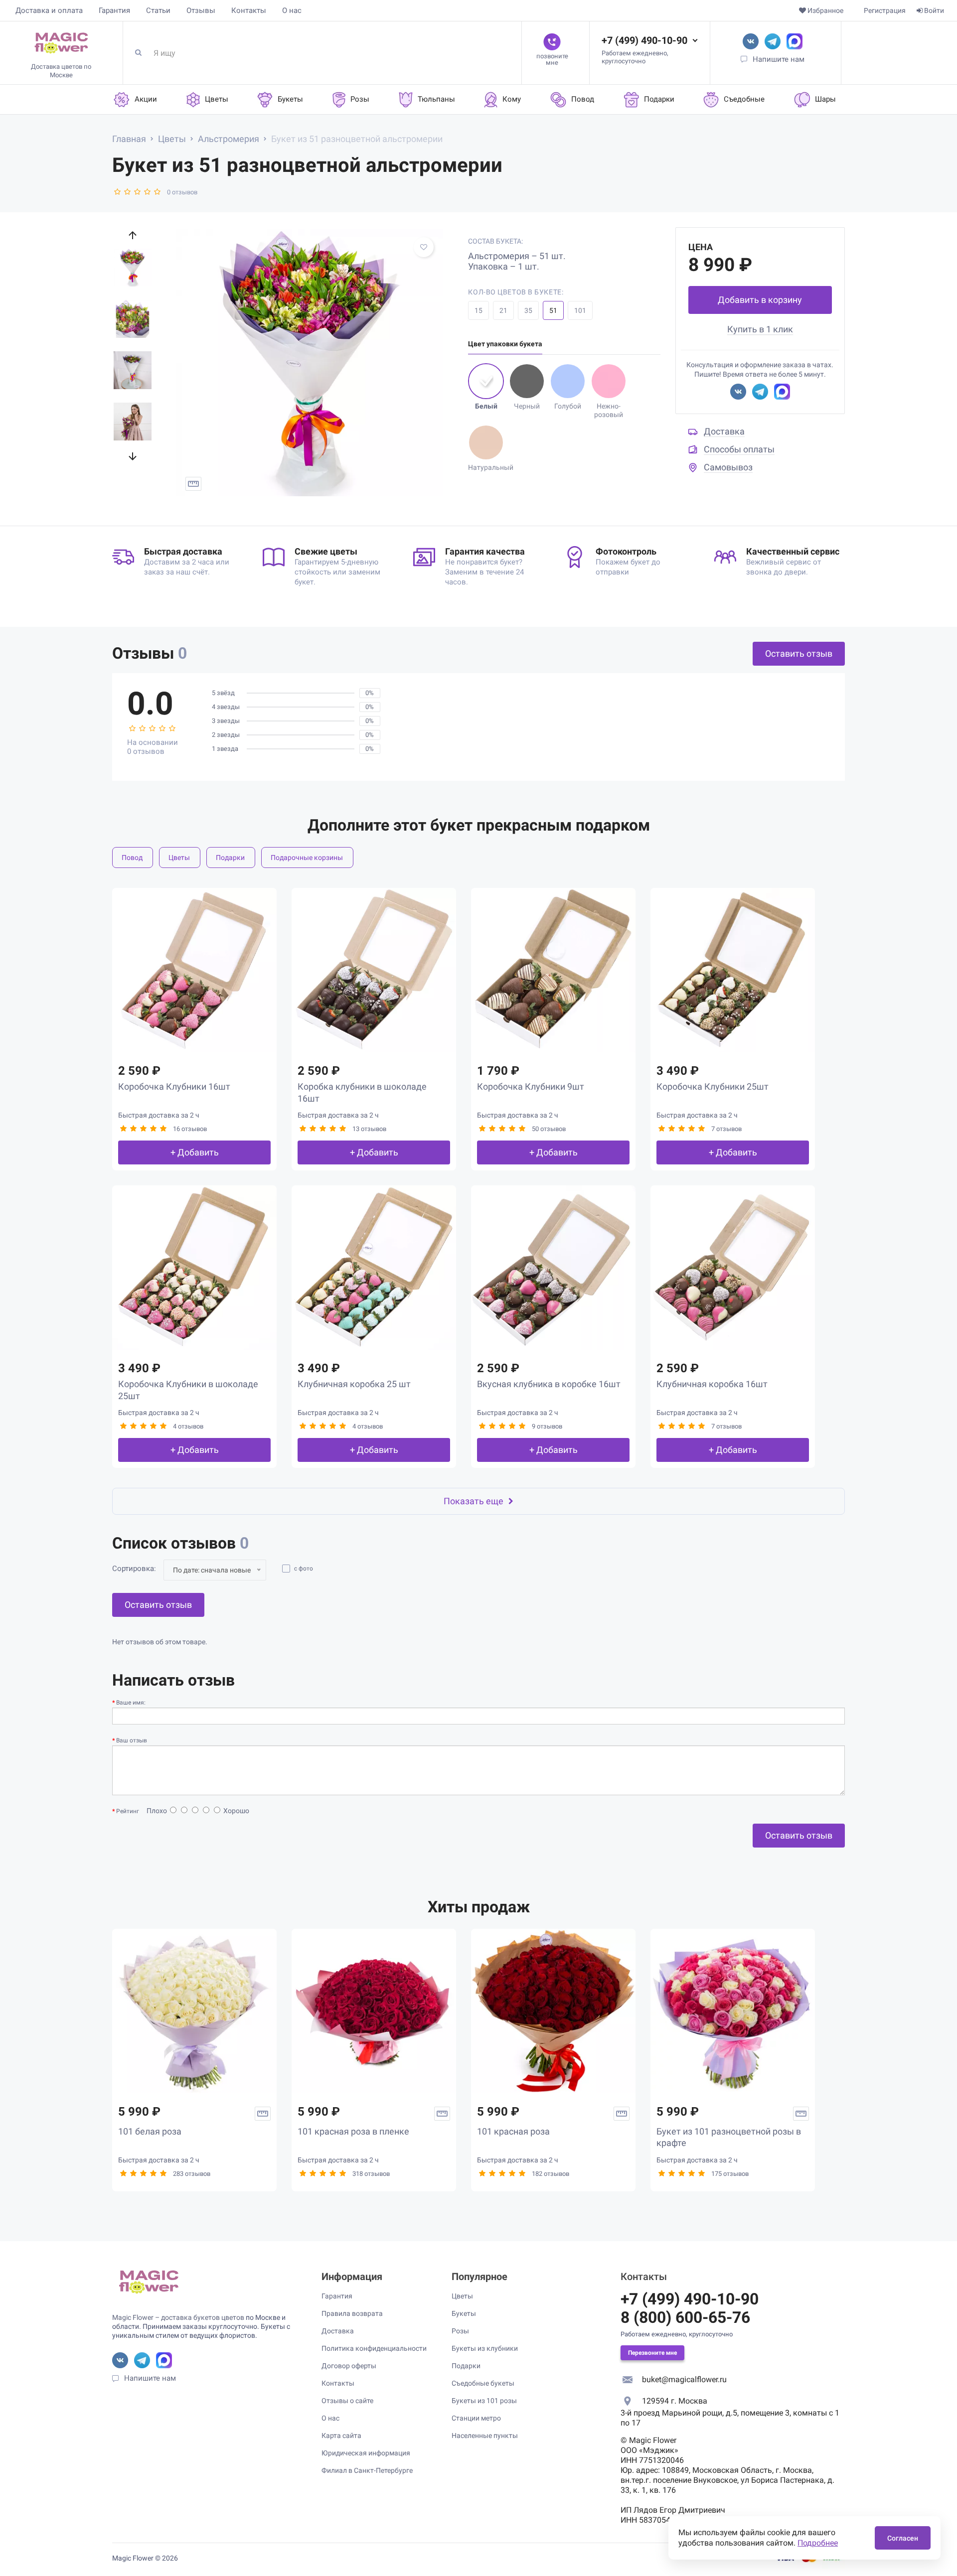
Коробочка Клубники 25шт (713, 1086)
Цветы (179, 858)
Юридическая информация (366, 2453)
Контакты (249, 10)
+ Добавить (195, 1152)
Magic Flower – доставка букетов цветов (178, 2317)
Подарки (230, 858)
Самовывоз (728, 467)
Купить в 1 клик (760, 329)
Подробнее (818, 2543)
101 (580, 310)
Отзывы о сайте (347, 2401)
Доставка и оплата (49, 10)
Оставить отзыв (799, 653)
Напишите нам (779, 59)
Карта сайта (341, 2435)
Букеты (464, 2313)
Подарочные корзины (307, 858)
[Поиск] (142, 53)
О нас (292, 10)
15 (478, 310)
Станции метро (476, 2418)
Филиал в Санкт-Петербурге (367, 2470)
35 (528, 310)
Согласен (903, 2538)
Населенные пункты (485, 2435)
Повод (132, 858)
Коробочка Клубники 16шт (174, 1086)
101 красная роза (513, 2131)
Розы (460, 2331)
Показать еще (474, 1501)
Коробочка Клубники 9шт (531, 1086)
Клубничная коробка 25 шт (354, 1384)
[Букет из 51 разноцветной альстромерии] (310, 363)
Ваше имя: (131, 1703)
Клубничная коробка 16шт (712, 1384)
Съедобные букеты (483, 2383)
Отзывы (201, 10)
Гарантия (114, 10)
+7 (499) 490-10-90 (644, 40)
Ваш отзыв (132, 1740)
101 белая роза (150, 2131)
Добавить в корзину (760, 300)
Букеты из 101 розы (484, 2401)
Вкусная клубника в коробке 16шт (549, 1384)
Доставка (724, 431)
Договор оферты (349, 2366)
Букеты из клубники (485, 2348)
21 (503, 310)
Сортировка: (134, 1569)
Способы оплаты (739, 449)
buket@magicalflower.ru (684, 2379)
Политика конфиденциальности (374, 2348)
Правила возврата (352, 2313)
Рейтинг (128, 1811)
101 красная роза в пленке (353, 2131)
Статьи (158, 10)
